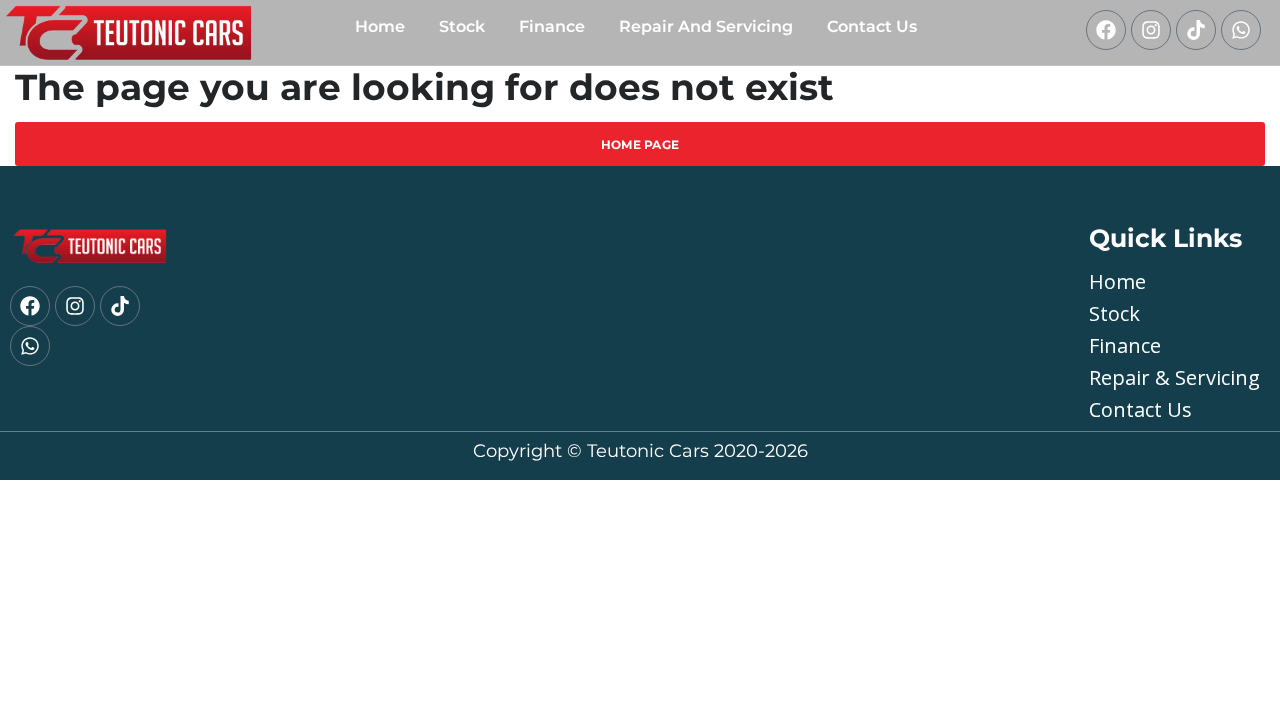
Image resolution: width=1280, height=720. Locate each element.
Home (380, 26)
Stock (462, 26)
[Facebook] (1106, 30)
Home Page (640, 144)
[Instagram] (1151, 30)
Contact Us (872, 26)
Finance (552, 26)
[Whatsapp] (1241, 30)
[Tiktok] (1196, 30)
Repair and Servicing (706, 26)
